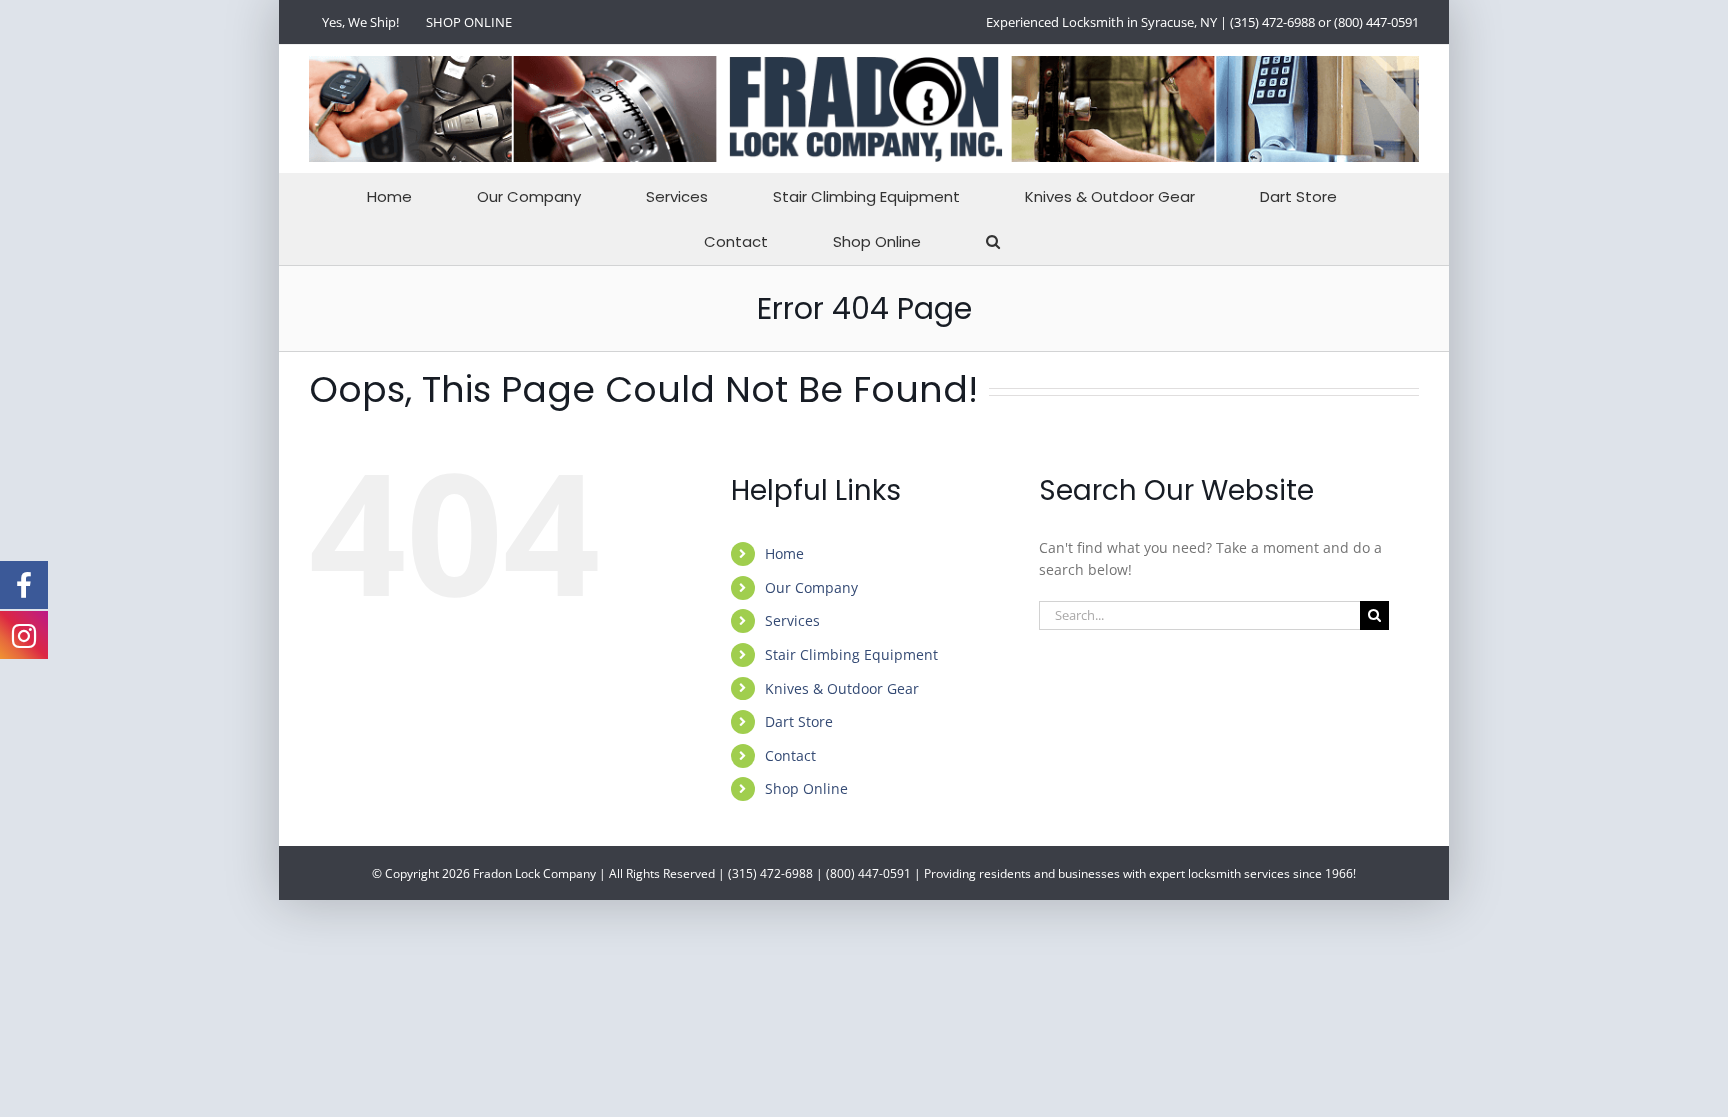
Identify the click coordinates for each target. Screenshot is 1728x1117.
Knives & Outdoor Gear (842, 688)
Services (792, 620)
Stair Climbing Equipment (851, 654)
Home (784, 553)
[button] (993, 241)
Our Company (811, 587)
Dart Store (799, 721)
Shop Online (806, 788)
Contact (790, 755)
